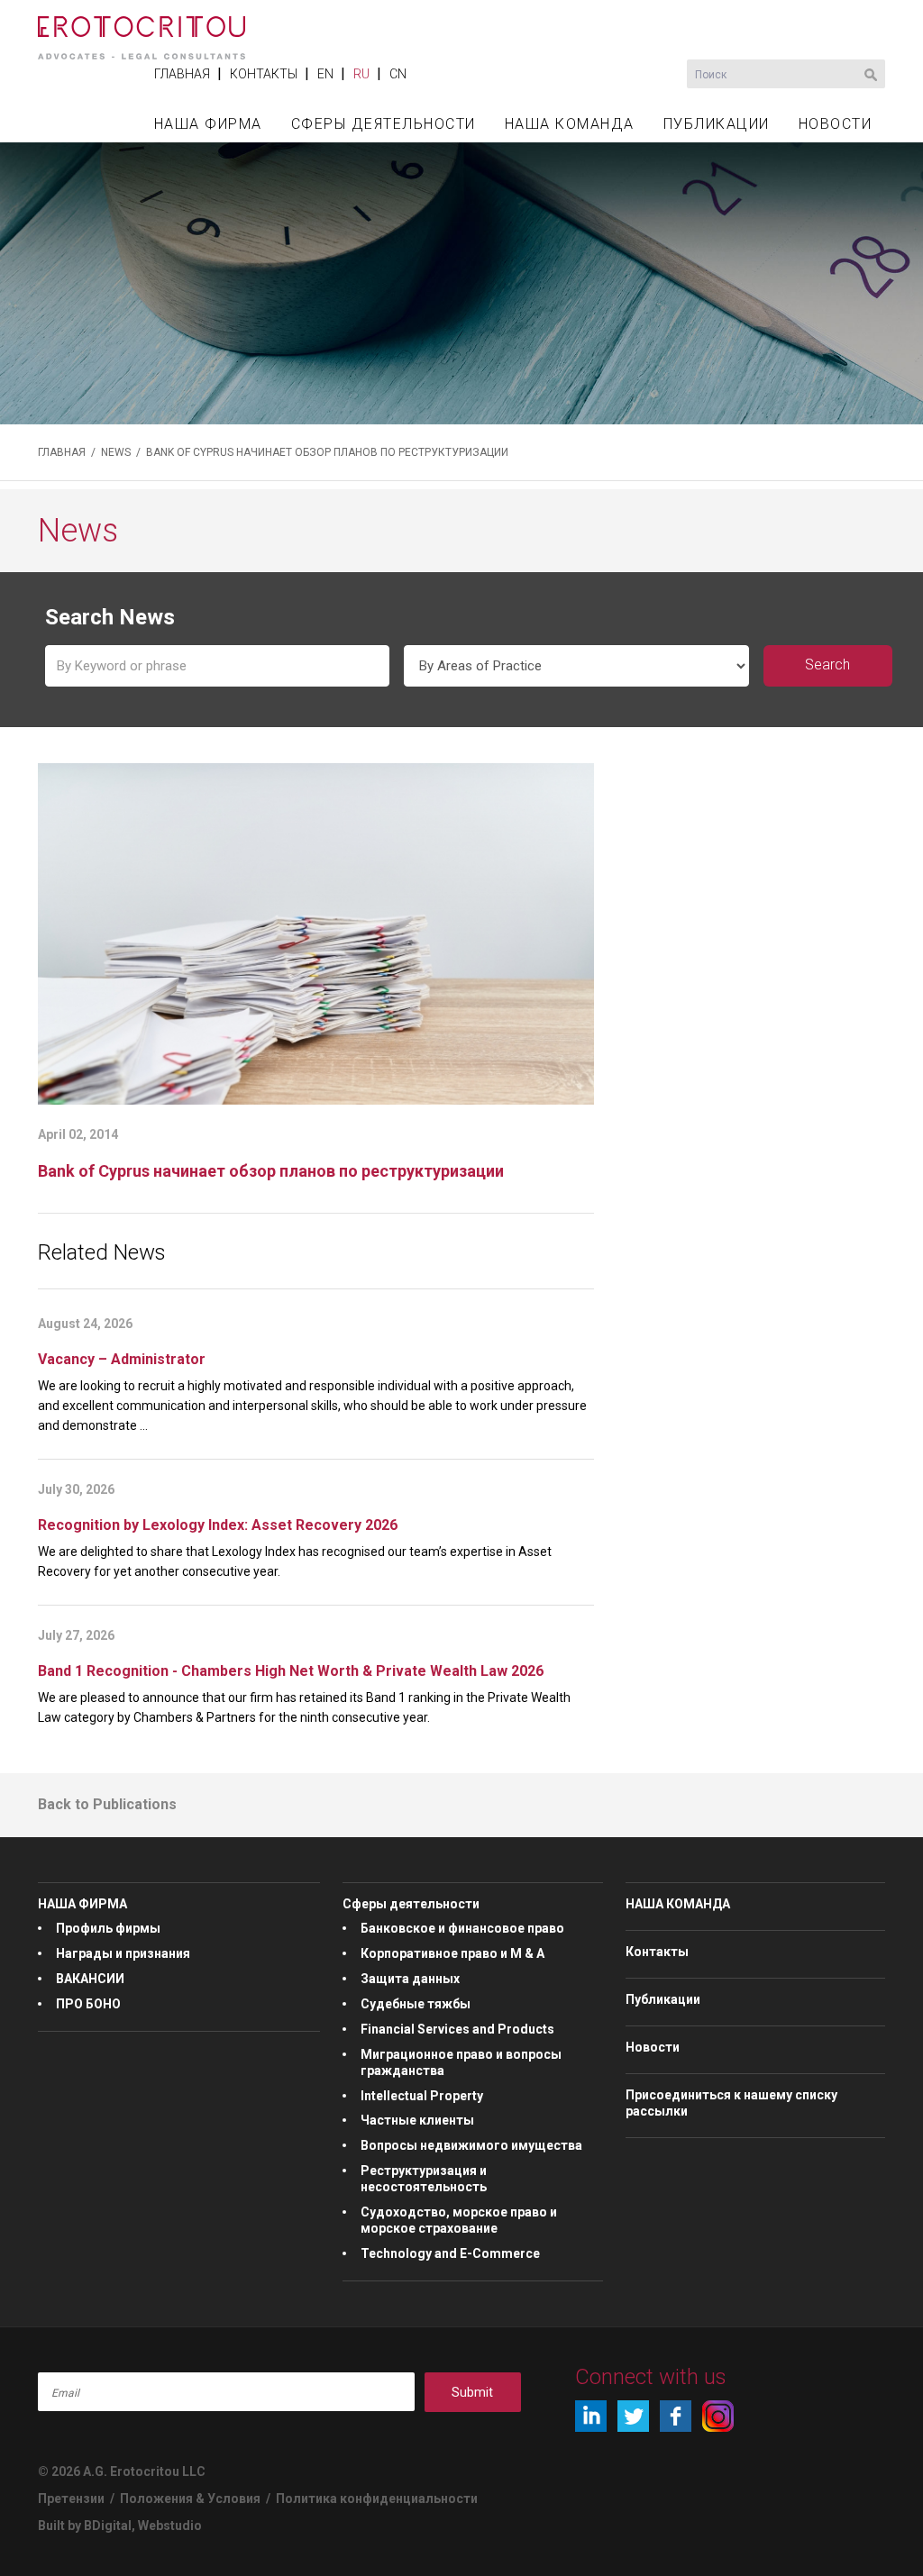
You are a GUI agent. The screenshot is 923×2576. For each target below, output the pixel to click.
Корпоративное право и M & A (452, 1953)
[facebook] (676, 2416)
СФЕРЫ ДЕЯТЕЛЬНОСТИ (384, 124)
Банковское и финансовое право (462, 1928)
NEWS (116, 452)
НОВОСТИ (836, 124)
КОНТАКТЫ (264, 74)
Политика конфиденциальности (377, 2499)
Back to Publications (107, 1804)
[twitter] (633, 2416)
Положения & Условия (192, 2499)
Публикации (663, 1999)
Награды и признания (123, 1953)
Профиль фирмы (108, 1928)
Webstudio (170, 2526)
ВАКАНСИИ (90, 1979)
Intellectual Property (422, 2096)
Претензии (71, 2499)
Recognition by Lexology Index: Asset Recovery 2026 (218, 1525)
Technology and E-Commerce (450, 2253)
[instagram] (718, 2416)
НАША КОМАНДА (570, 124)
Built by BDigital (85, 2526)
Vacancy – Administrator (122, 1359)
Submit (472, 2392)
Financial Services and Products (457, 2029)
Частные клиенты (417, 2120)
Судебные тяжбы (416, 2004)
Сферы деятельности (411, 1904)
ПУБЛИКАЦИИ (717, 124)
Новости (653, 2047)
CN (398, 74)
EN (325, 74)
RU (361, 74)
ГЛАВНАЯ (182, 74)
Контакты (657, 1952)
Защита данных (410, 1979)
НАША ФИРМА (208, 124)
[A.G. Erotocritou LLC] (142, 28)
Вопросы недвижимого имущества (471, 2145)
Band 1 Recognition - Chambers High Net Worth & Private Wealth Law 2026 (291, 1671)
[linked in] (591, 2416)
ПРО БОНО (88, 2004)
